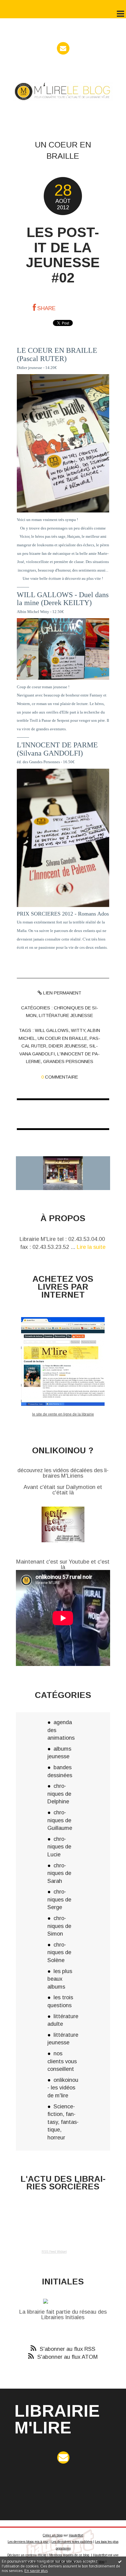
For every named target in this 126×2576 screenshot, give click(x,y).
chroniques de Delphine (59, 1794)
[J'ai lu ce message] (120, 2561)
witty (78, 1030)
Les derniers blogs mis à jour (28, 2542)
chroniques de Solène (59, 1952)
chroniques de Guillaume (60, 1820)
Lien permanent (62, 993)
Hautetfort (76, 2535)
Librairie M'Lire (57, 2419)
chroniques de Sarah (59, 1873)
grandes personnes (68, 1061)
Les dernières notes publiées (72, 2542)
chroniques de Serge (59, 1899)
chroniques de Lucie (59, 1847)
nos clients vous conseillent (62, 2061)
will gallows (52, 1030)
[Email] (63, 48)
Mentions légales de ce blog (69, 2555)
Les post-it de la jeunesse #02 (63, 255)
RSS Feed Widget (54, 2252)
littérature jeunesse (66, 1015)
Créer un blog (53, 2535)
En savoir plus (36, 2571)
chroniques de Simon (59, 1926)
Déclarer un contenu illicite (27, 2555)
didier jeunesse (68, 1046)
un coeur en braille (62, 1038)
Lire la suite (91, 1247)
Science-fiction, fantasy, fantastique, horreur (63, 2122)
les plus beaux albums (60, 1979)
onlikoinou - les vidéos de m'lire (63, 2088)
